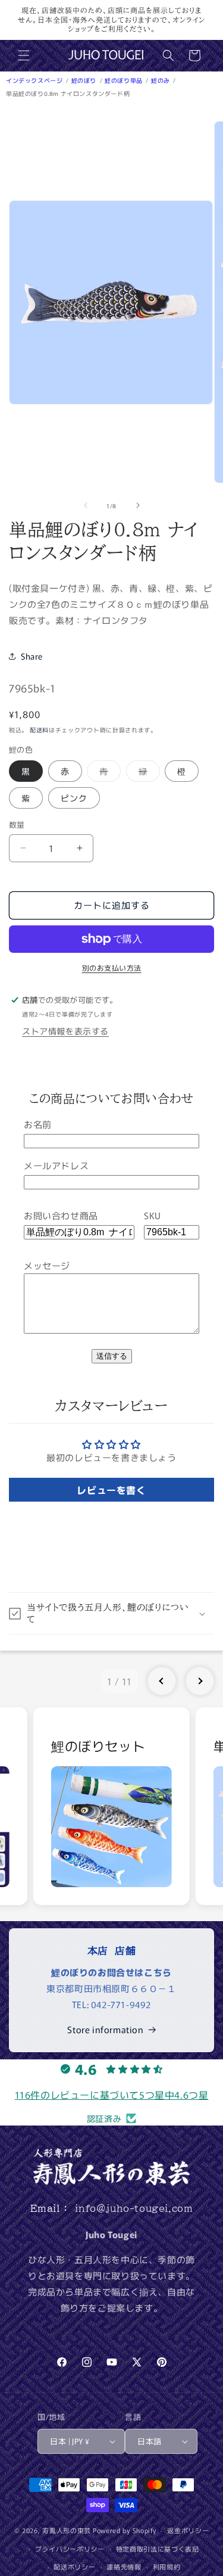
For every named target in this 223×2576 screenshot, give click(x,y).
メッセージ (47, 1265)
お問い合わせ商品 (61, 1215)
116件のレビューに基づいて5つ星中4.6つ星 (112, 2095)
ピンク (74, 798)
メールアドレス (56, 1165)
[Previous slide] (162, 1681)
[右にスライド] (138, 505)
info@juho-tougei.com (134, 2208)
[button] (24, 55)
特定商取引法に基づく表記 (158, 2549)
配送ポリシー (74, 2566)
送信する (112, 1356)
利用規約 (167, 2566)
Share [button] (32, 656)
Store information (105, 2029)
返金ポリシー (188, 2530)
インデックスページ (35, 80)
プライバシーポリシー (70, 2549)
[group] (111, 1806)
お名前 (38, 1124)
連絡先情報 (124, 2566)
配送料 (39, 730)
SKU (153, 1215)
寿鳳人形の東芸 (67, 2530)
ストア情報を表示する (65, 1031)
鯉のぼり (85, 80)
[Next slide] (200, 1681)
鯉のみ (161, 80)
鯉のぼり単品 (124, 80)
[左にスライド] (86, 505)
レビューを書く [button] (111, 1490)
